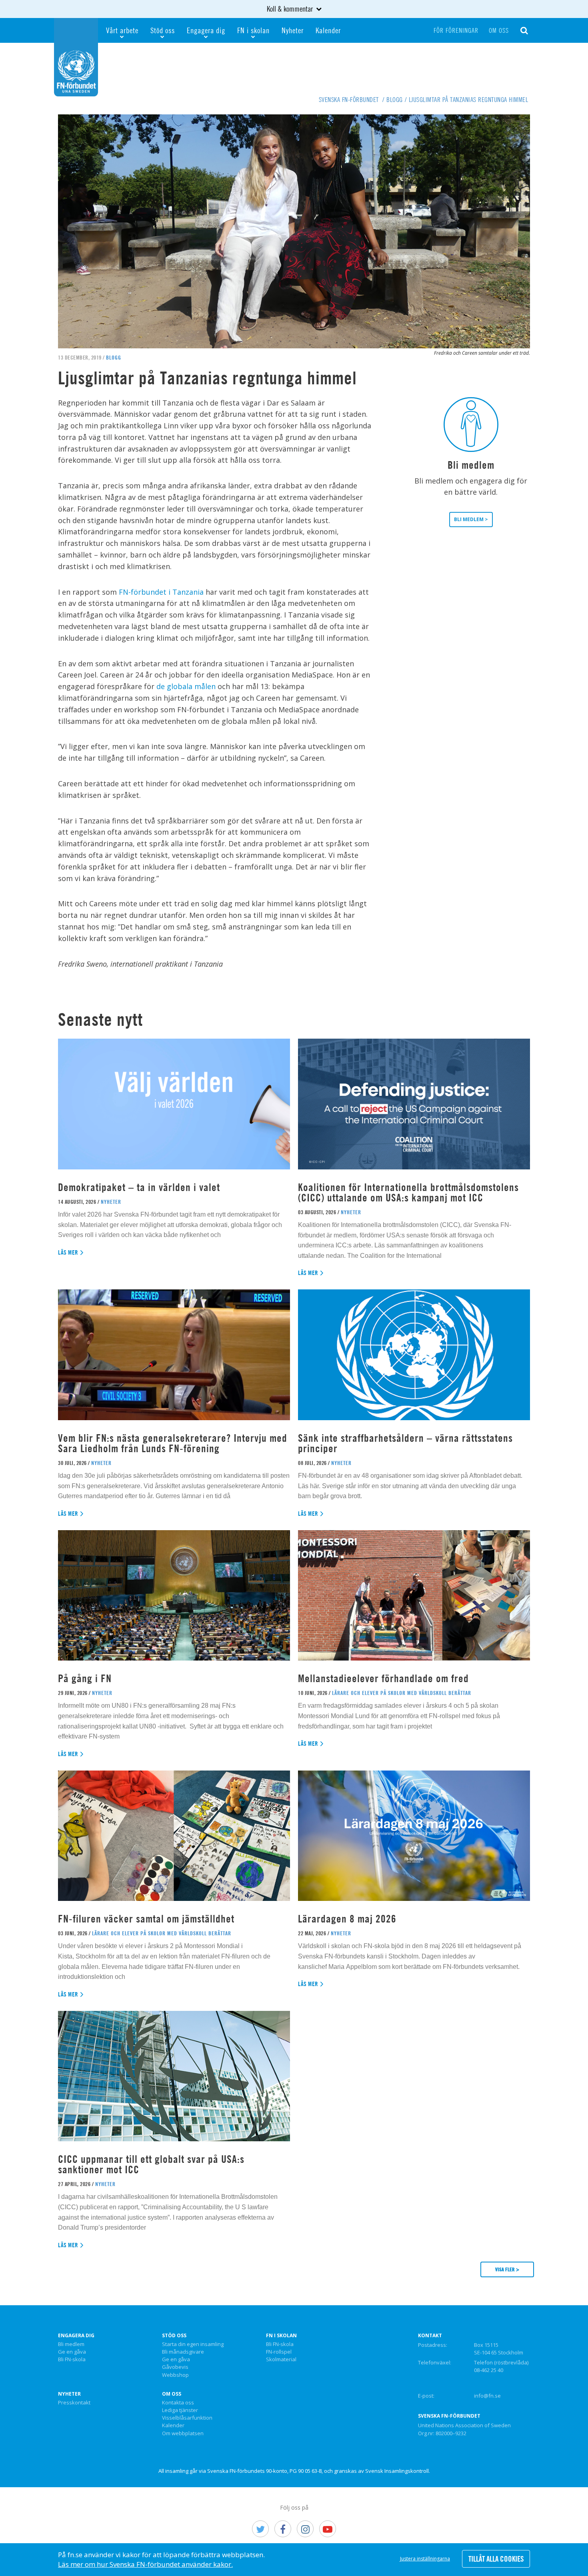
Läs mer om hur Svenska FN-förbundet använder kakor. (145, 2564)
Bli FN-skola (72, 2360)
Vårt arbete (122, 30)
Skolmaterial (281, 2360)
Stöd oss (163, 30)
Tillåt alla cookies (496, 2559)
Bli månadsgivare (183, 2352)
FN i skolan (253, 30)
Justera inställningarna (425, 2559)
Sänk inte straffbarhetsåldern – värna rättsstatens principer (405, 1443)
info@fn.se (487, 2396)
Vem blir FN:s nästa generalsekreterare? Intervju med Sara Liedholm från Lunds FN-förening (173, 1443)
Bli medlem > (471, 519)
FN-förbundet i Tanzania (161, 592)
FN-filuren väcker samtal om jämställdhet (148, 1919)
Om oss (499, 30)
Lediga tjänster (180, 2410)
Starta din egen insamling (193, 2344)
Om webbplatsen (183, 2434)
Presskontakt (74, 2403)
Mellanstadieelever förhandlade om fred (383, 1678)
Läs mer (68, 1252)
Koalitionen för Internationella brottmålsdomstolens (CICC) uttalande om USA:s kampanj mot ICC (408, 1192)
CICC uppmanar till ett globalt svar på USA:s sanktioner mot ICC (151, 2164)
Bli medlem (71, 2344)
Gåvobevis (175, 2367)
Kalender (328, 30)
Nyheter (293, 30)
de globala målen (186, 686)
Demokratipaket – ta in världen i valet (139, 1187)
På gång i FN (85, 1678)
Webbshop (175, 2375)
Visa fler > (507, 2269)
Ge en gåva (72, 2352)
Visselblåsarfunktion (187, 2418)
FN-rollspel (279, 2352)
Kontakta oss (178, 2403)
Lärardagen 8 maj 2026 (347, 1919)
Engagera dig (206, 30)
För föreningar (456, 30)
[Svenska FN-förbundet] (76, 56)
